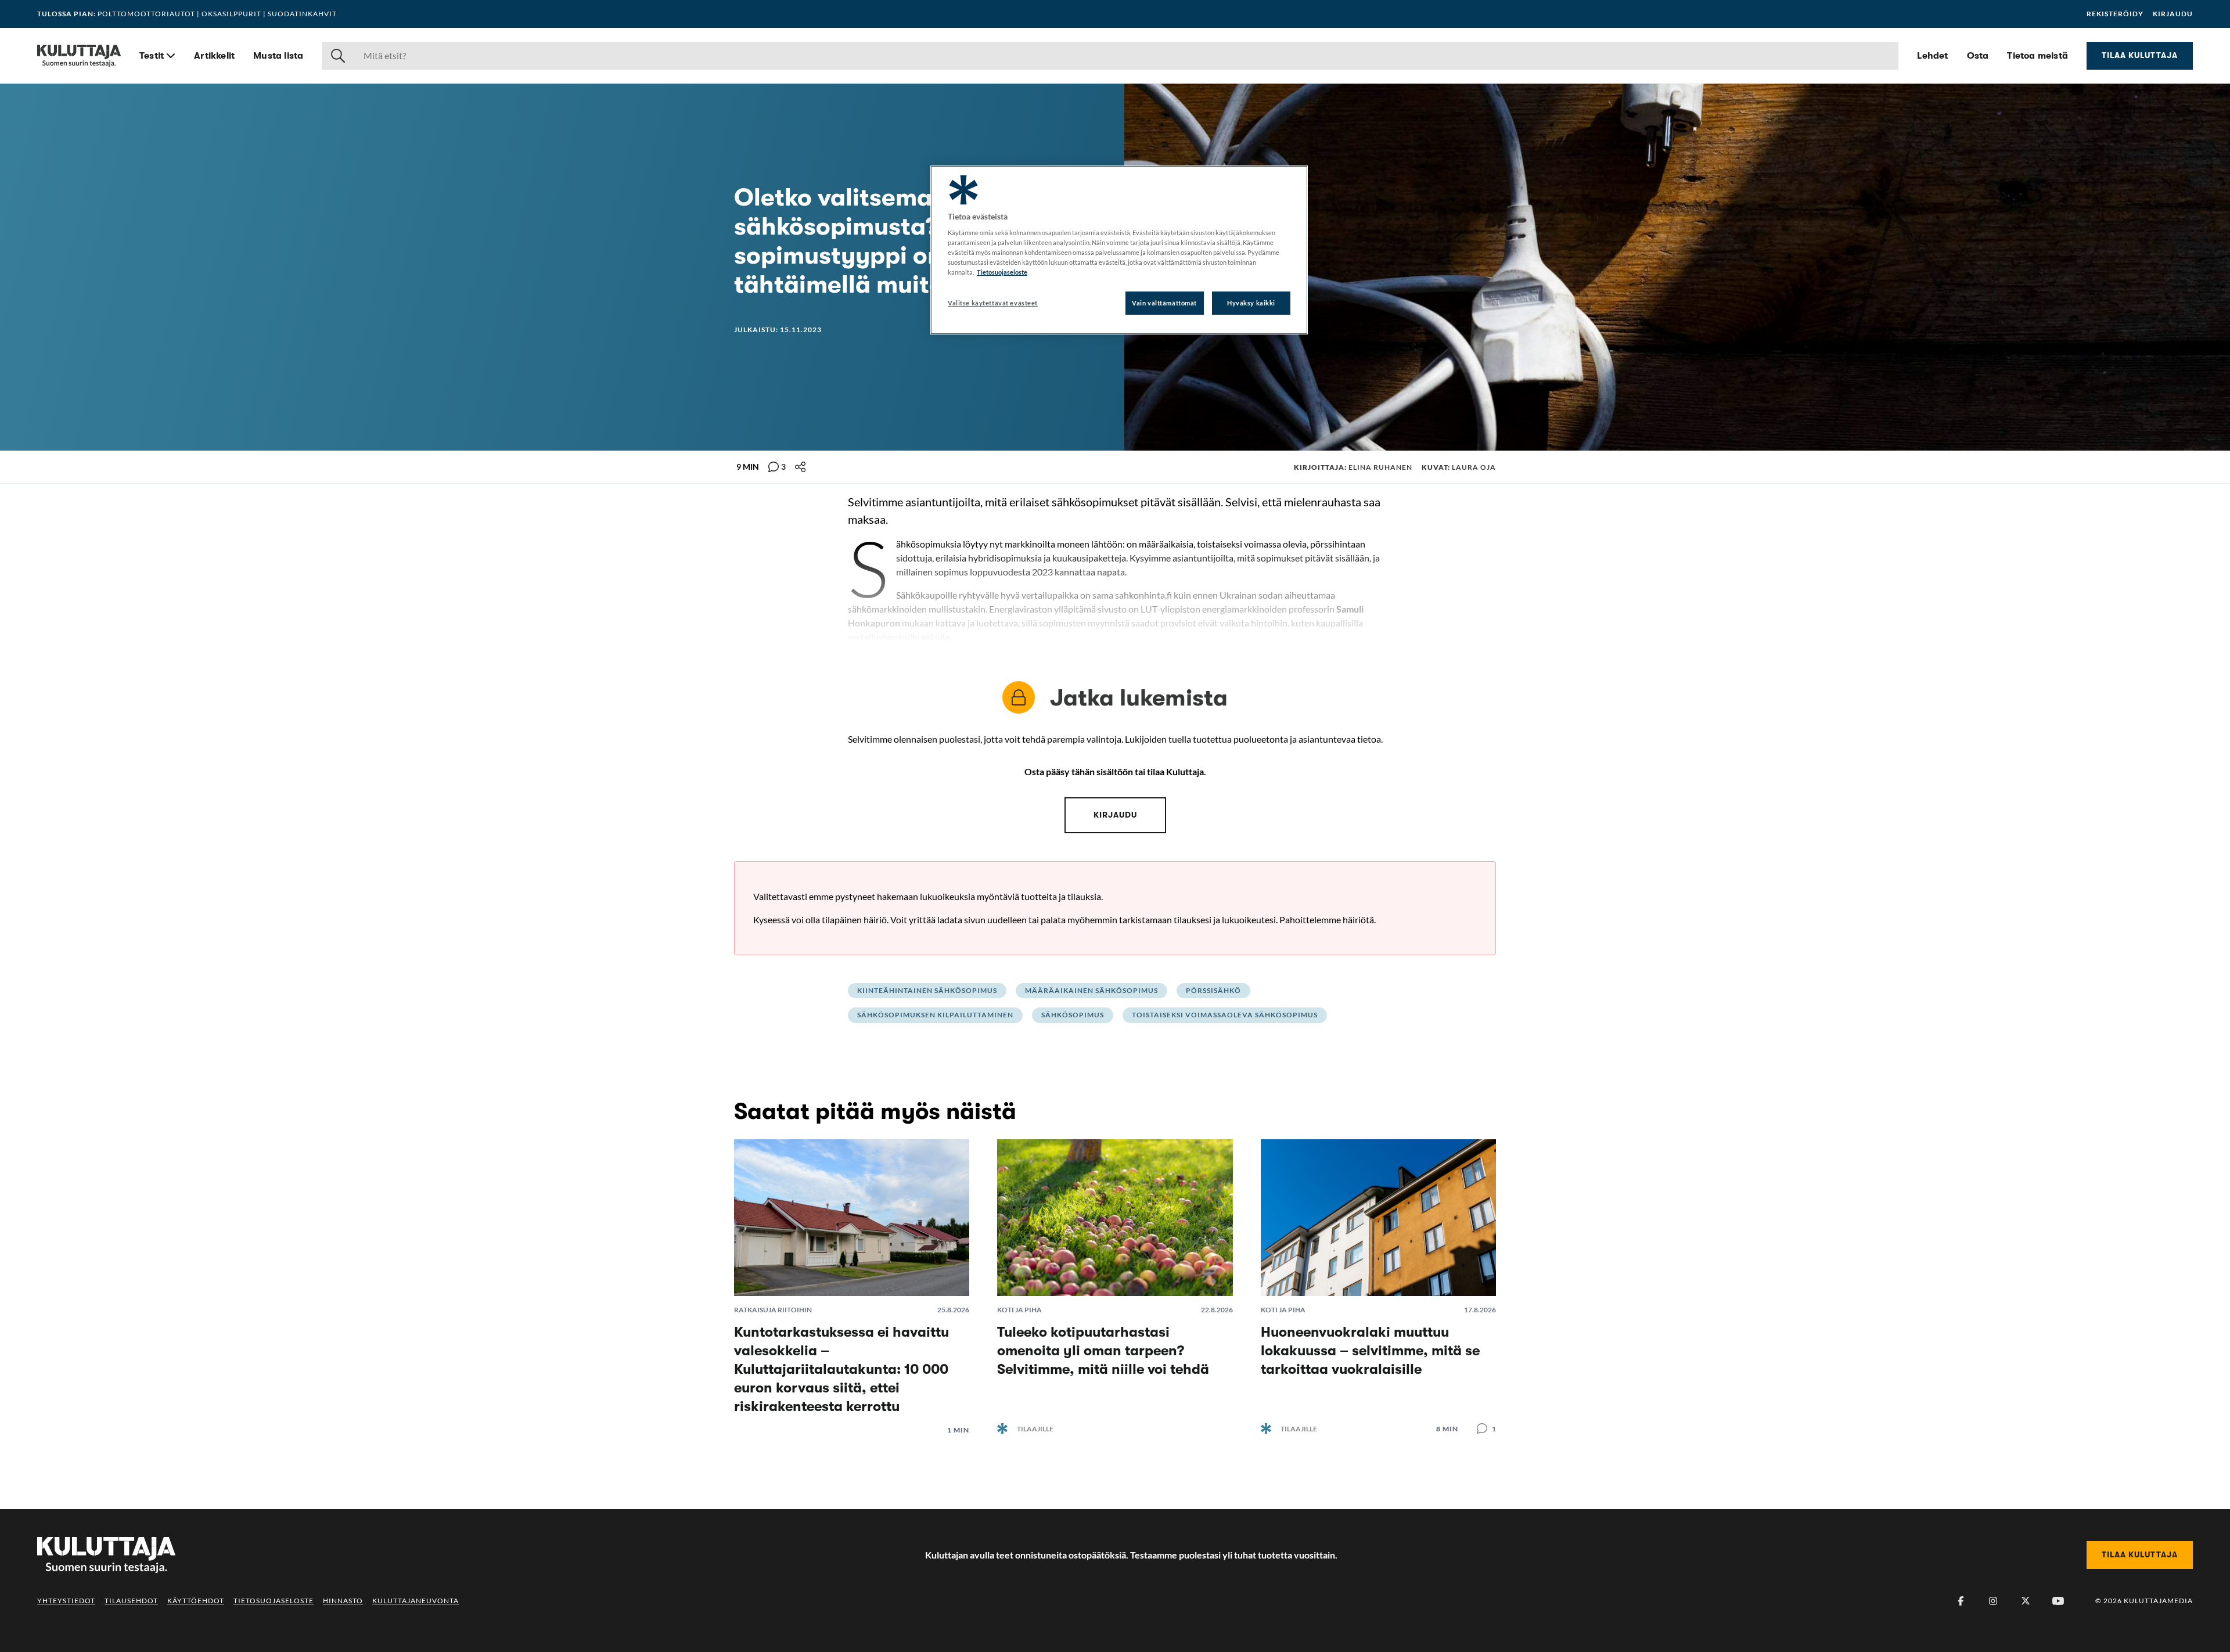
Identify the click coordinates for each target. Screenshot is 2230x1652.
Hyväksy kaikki (1251, 303)
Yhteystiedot (66, 1601)
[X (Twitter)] (2026, 1601)
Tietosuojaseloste (274, 1601)
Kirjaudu (2173, 14)
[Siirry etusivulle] (79, 56)
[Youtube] (2058, 1601)
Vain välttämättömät (1164, 303)
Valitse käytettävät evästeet (993, 303)
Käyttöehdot (196, 1601)
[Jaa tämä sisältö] (800, 467)
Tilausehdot (131, 1601)
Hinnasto (343, 1601)
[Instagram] (1993, 1601)
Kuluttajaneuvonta (416, 1601)
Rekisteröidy (2115, 14)
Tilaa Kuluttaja (2140, 55)
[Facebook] (1961, 1601)
